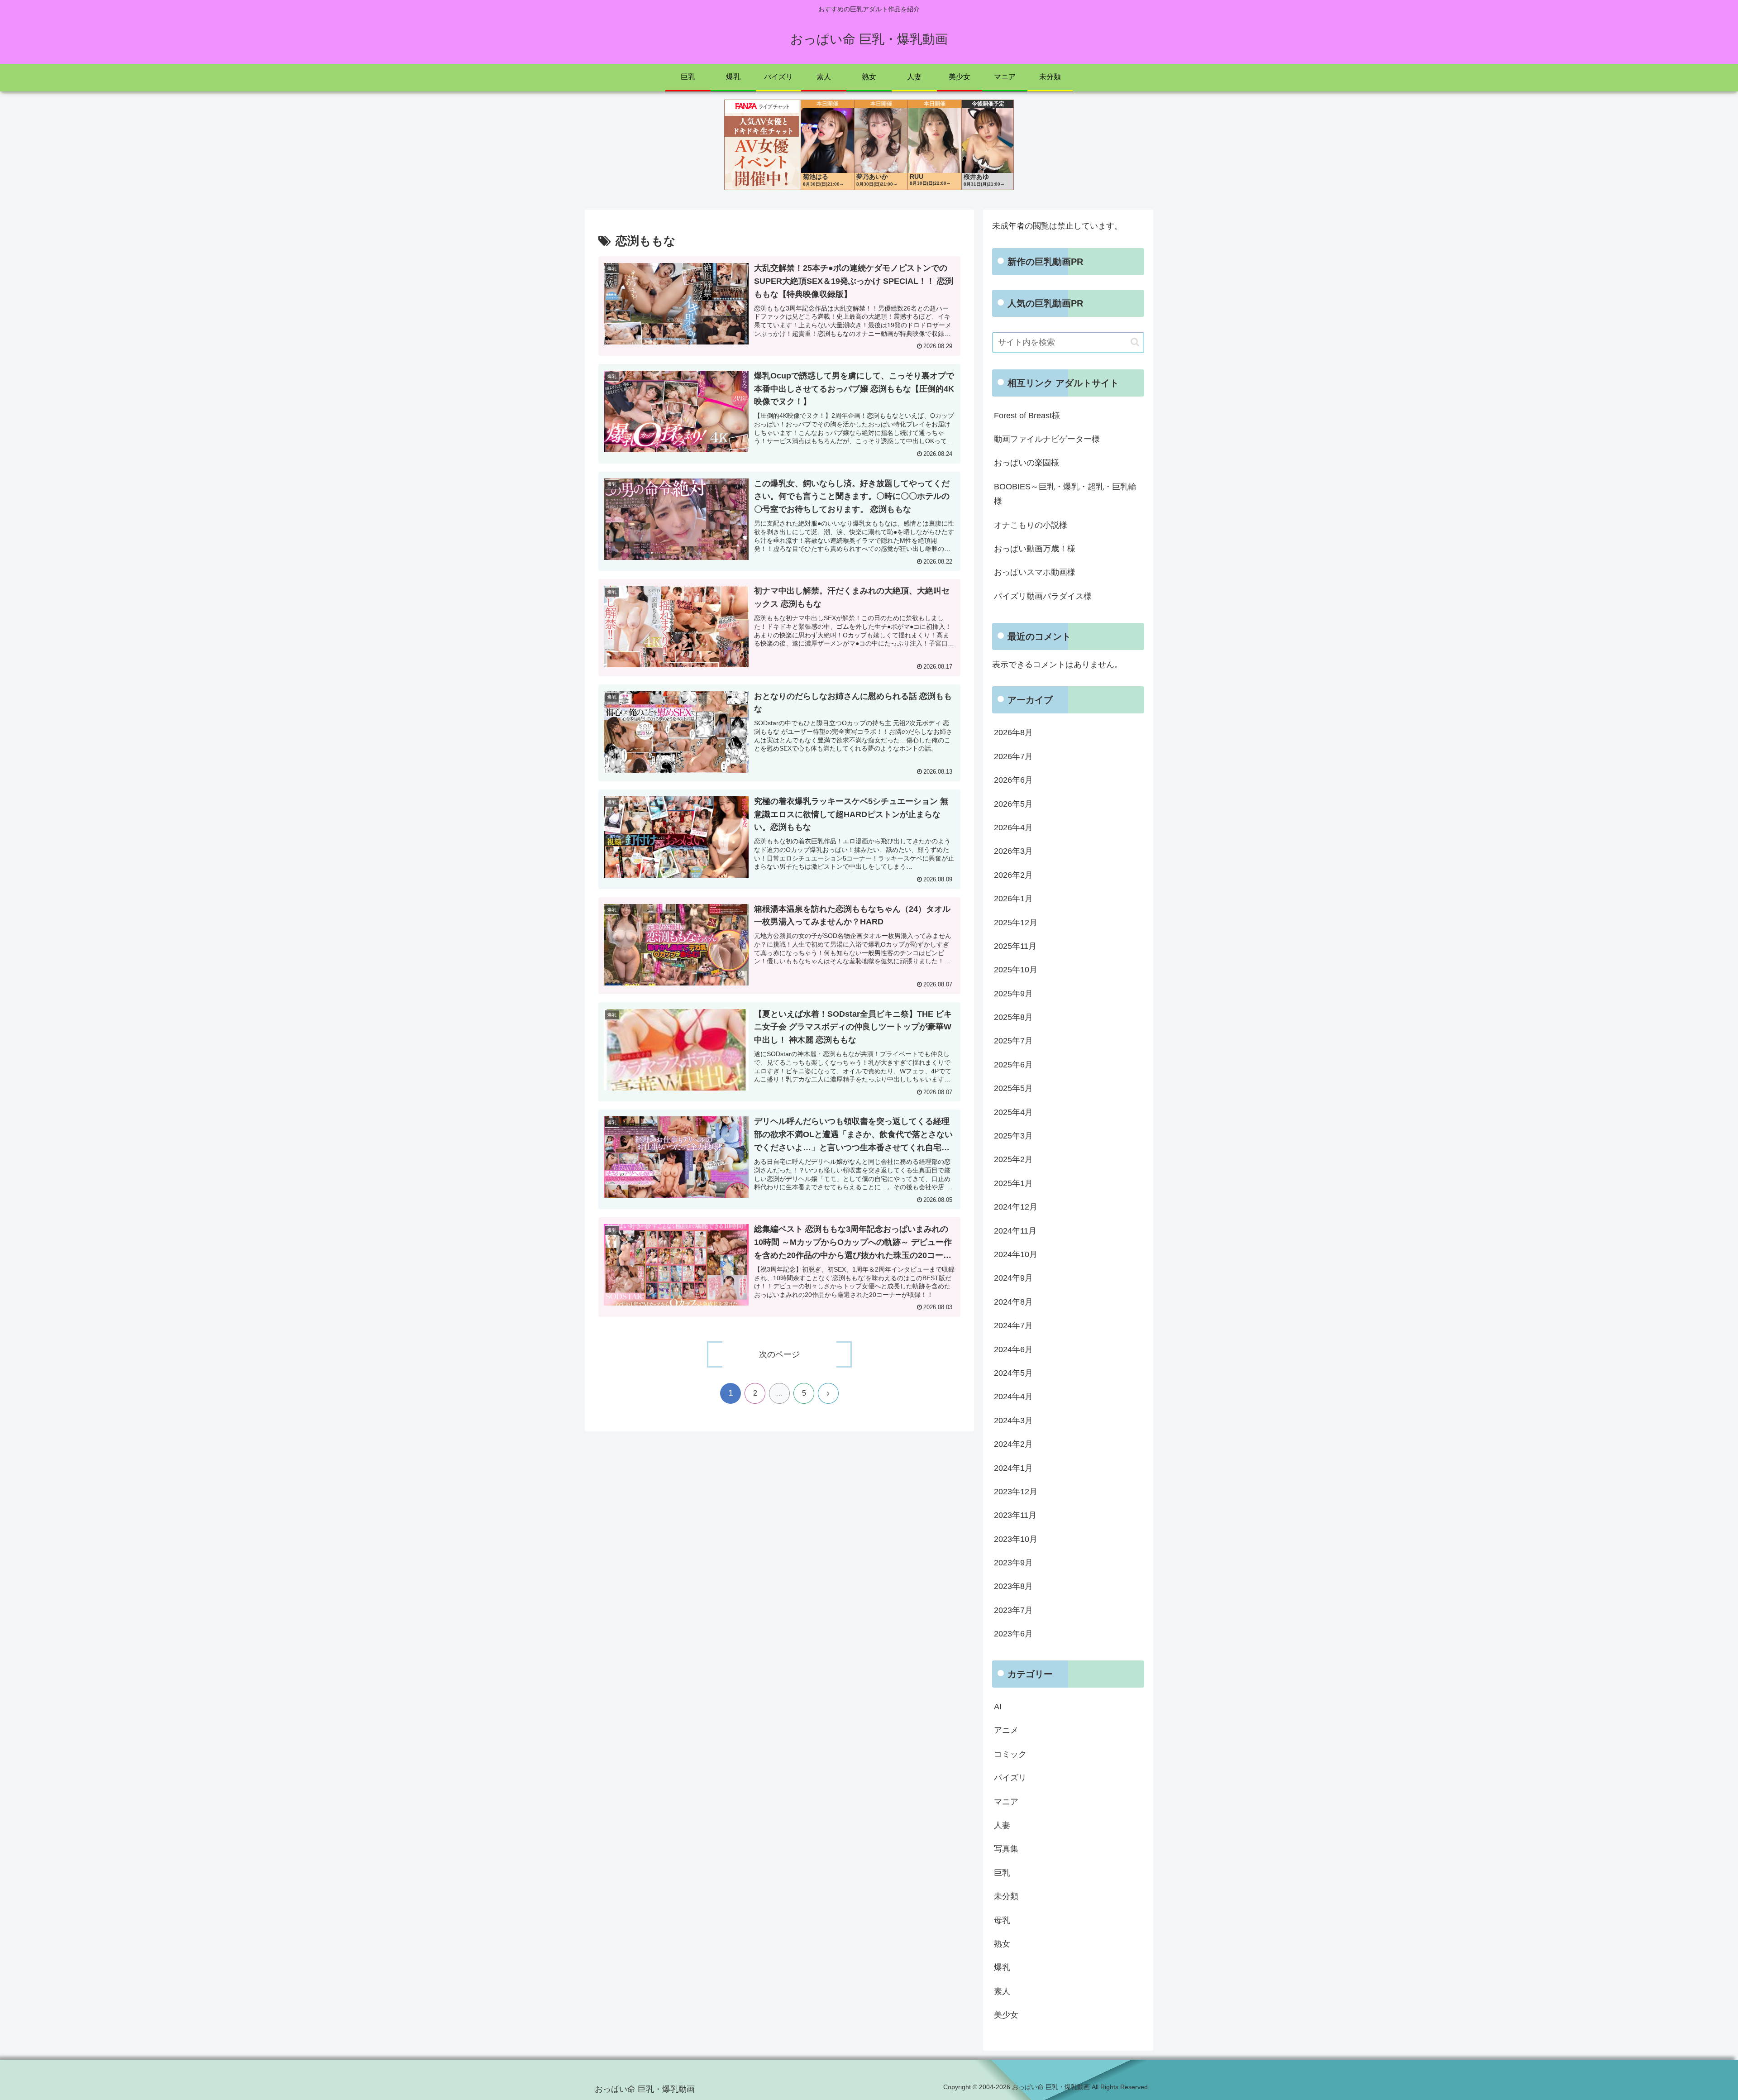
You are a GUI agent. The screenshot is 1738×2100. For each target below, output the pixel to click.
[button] (1135, 342)
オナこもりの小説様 (1031, 525)
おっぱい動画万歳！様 (1035, 549)
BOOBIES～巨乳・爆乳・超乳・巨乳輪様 (1065, 494)
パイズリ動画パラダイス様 (1043, 596)
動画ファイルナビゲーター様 (1047, 439)
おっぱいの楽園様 (1027, 463)
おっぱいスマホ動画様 (1035, 572)
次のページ (779, 1354)
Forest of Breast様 (1027, 416)
